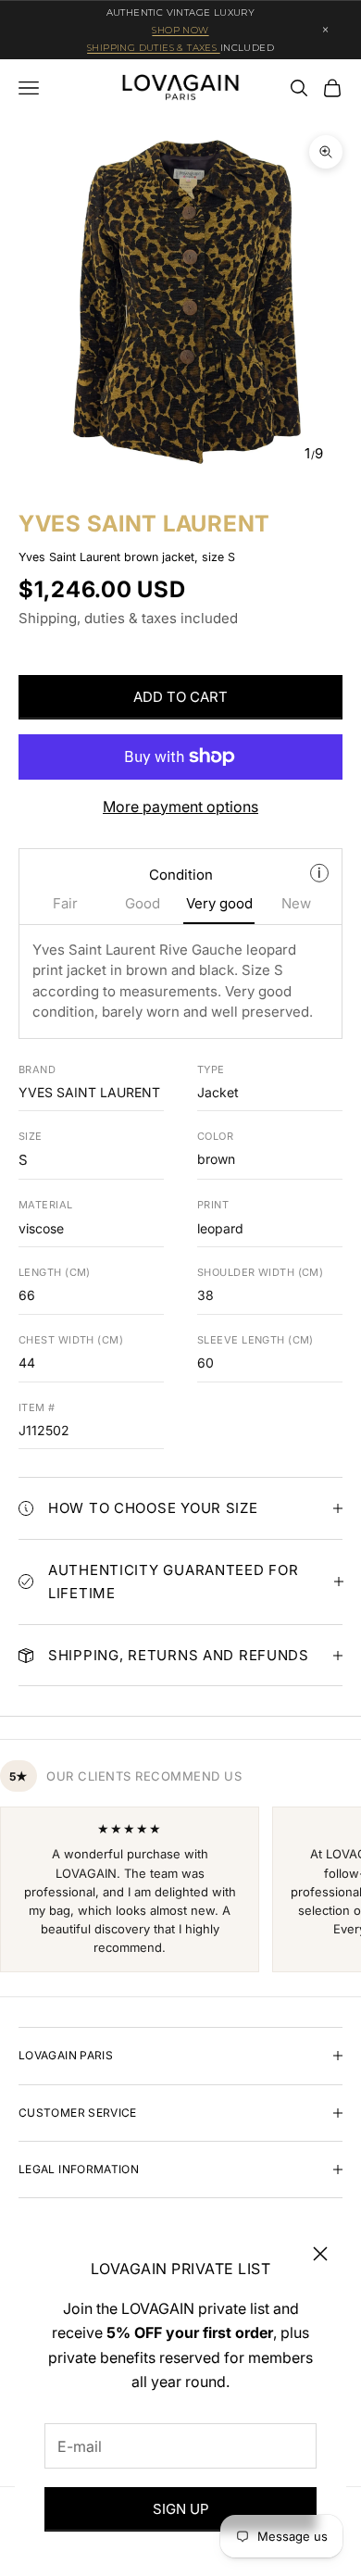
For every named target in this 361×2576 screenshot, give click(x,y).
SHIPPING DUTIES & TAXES (154, 48)
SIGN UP (181, 2509)
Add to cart (180, 697)
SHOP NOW (180, 30)
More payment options (180, 807)
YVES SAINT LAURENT (144, 524)
